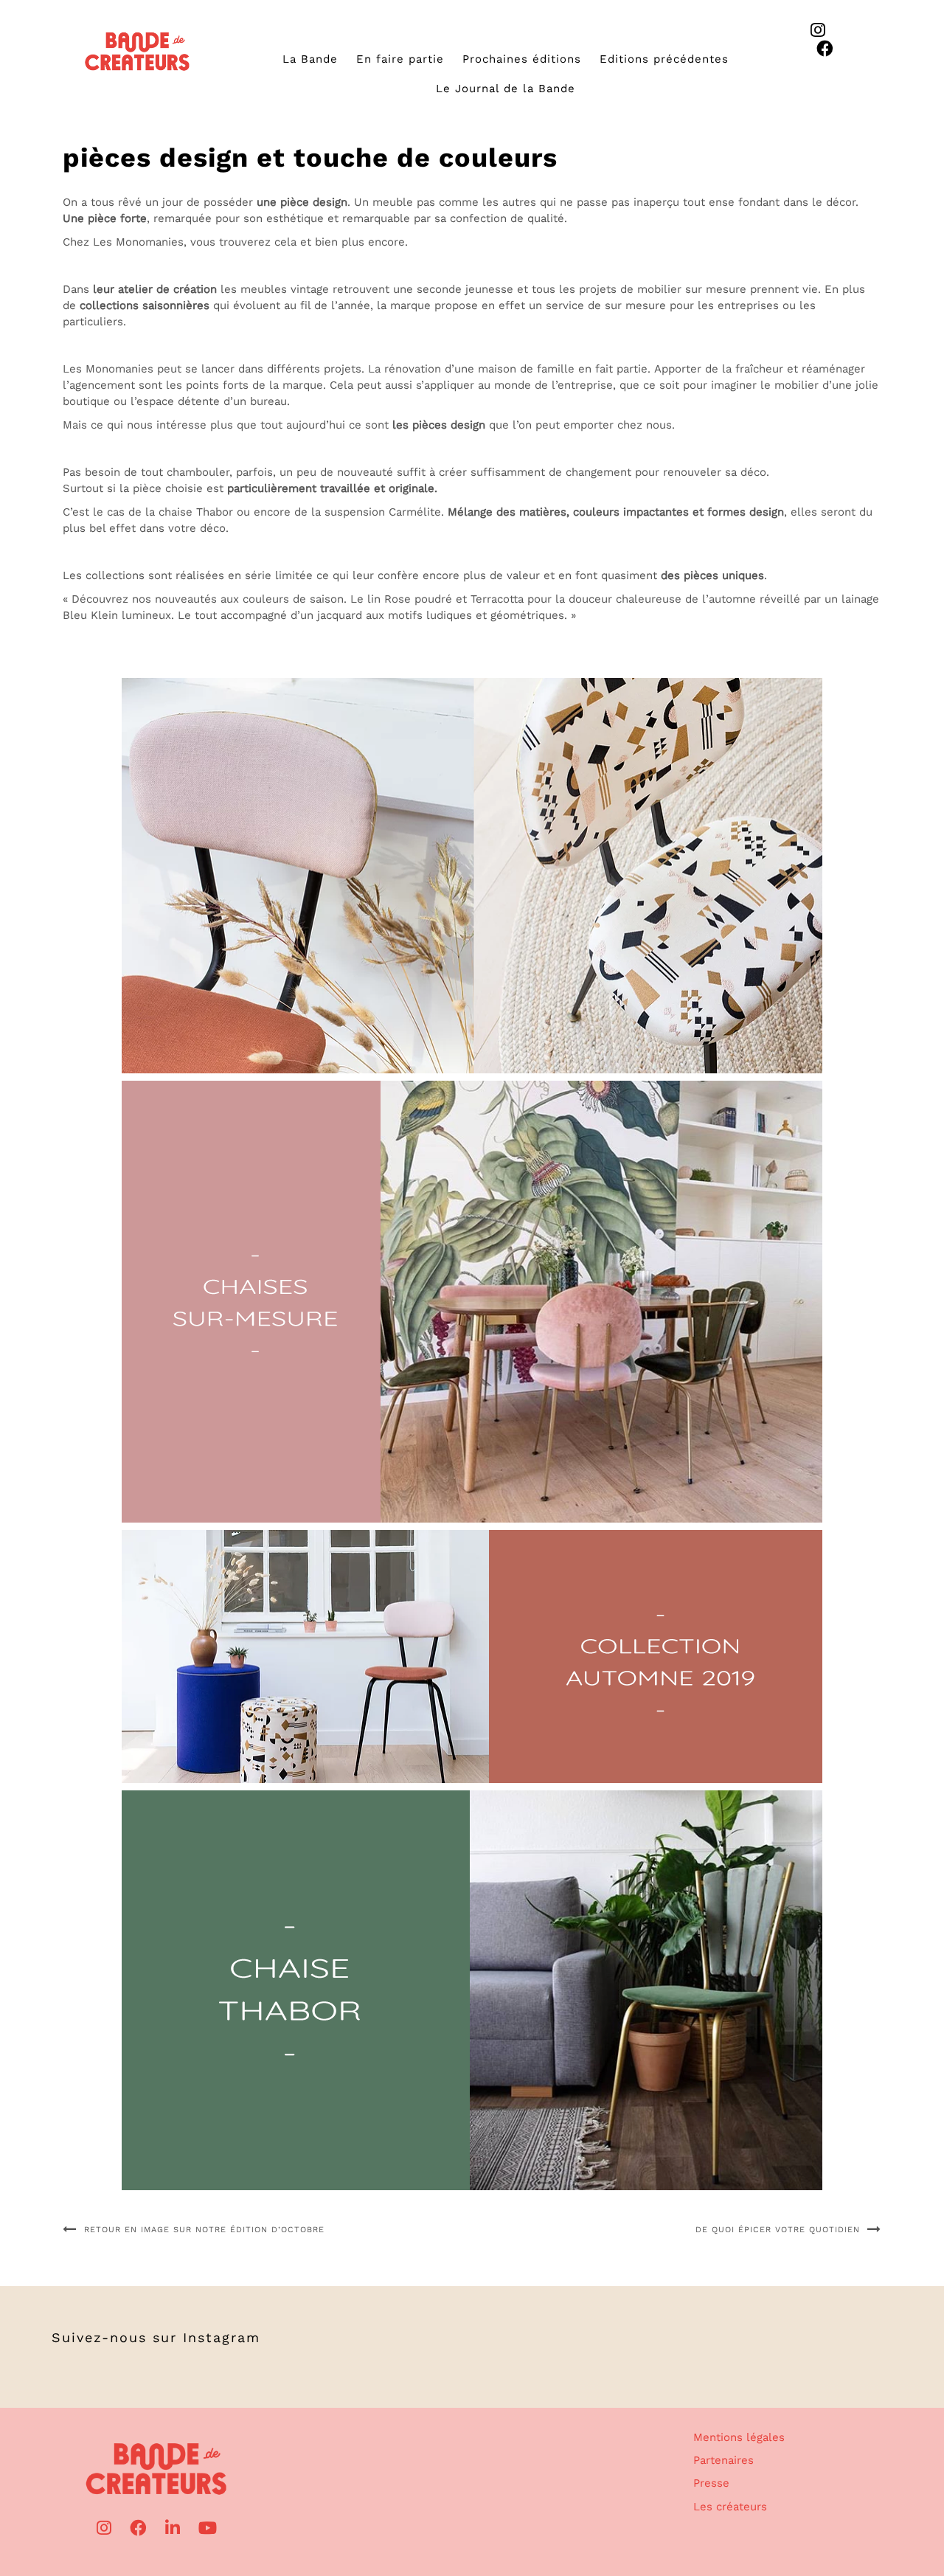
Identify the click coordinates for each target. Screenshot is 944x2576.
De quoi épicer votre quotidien (778, 2230)
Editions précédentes (664, 59)
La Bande (310, 59)
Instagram (222, 2337)
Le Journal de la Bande (506, 89)
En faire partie (400, 59)
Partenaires (723, 2460)
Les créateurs (730, 2507)
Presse (711, 2483)
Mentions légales (739, 2437)
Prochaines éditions (522, 59)
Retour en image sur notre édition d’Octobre (204, 2230)
